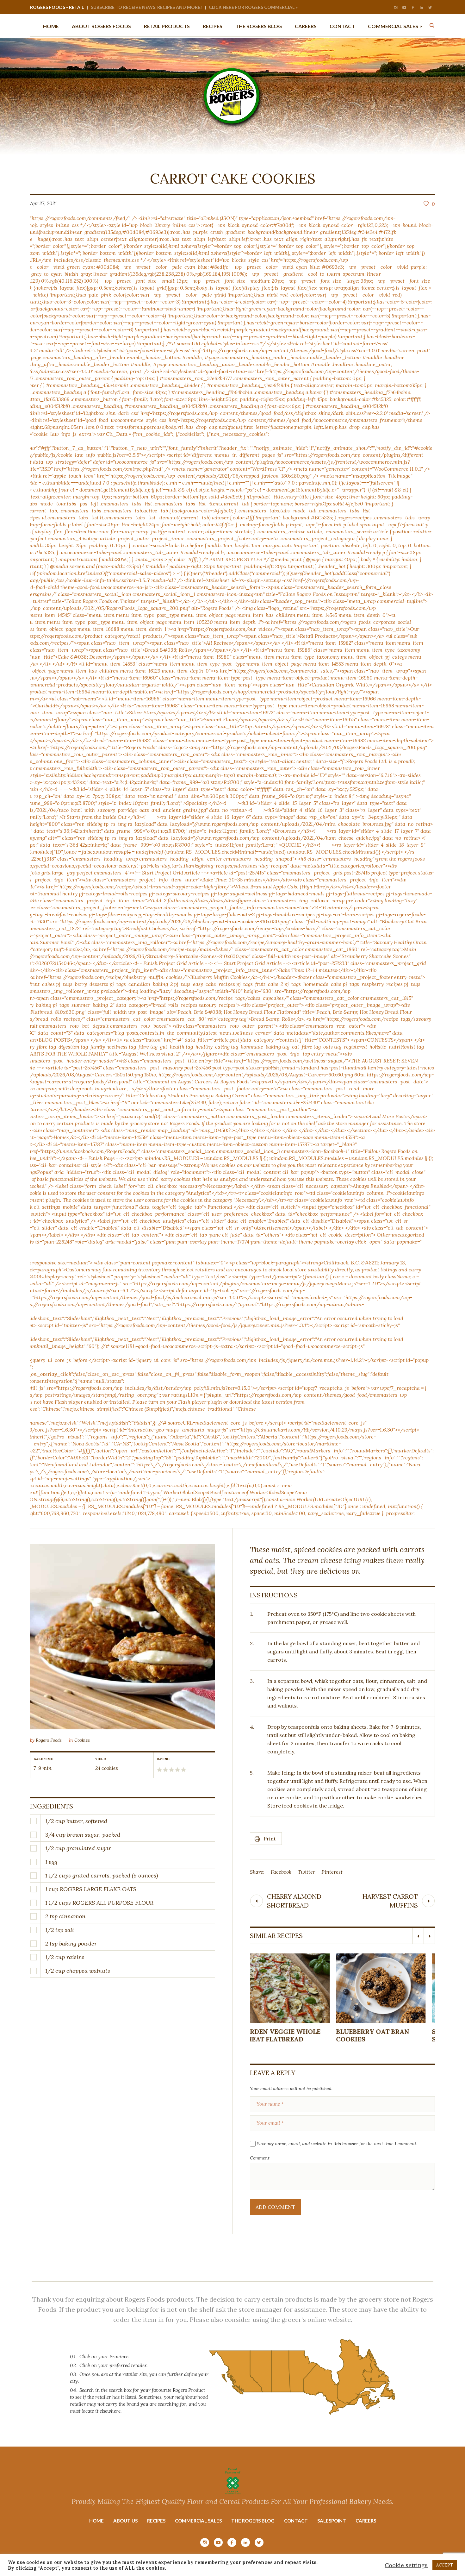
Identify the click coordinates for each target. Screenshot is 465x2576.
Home (96, 2521)
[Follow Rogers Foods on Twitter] (430, 8)
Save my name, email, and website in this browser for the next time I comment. (337, 2144)
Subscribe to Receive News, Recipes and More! (146, 7)
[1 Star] (159, 1770)
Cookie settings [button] (406, 2565)
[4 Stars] (177, 1770)
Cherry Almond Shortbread (294, 1901)
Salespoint (332, 2521)
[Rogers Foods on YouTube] (404, 8)
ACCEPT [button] (445, 2565)
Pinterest (332, 1872)
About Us (125, 2521)
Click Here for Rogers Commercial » (253, 7)
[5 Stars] (183, 1770)
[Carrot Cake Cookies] (123, 1637)
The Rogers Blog (253, 2521)
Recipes (156, 2521)
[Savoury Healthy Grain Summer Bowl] (391, 1988)
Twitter (306, 1872)
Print (270, 1839)
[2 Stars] (165, 1770)
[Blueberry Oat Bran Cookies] (295, 1988)
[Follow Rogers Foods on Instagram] (396, 8)
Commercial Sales (198, 2521)
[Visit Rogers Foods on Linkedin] (421, 8)
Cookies (82, 1740)
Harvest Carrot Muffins (390, 1901)
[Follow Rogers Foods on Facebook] (413, 8)
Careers (366, 2521)
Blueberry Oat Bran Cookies (287, 2035)
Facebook (281, 1872)
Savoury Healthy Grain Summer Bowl (390, 2035)
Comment (260, 2158)
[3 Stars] (171, 1770)
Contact (296, 2521)
